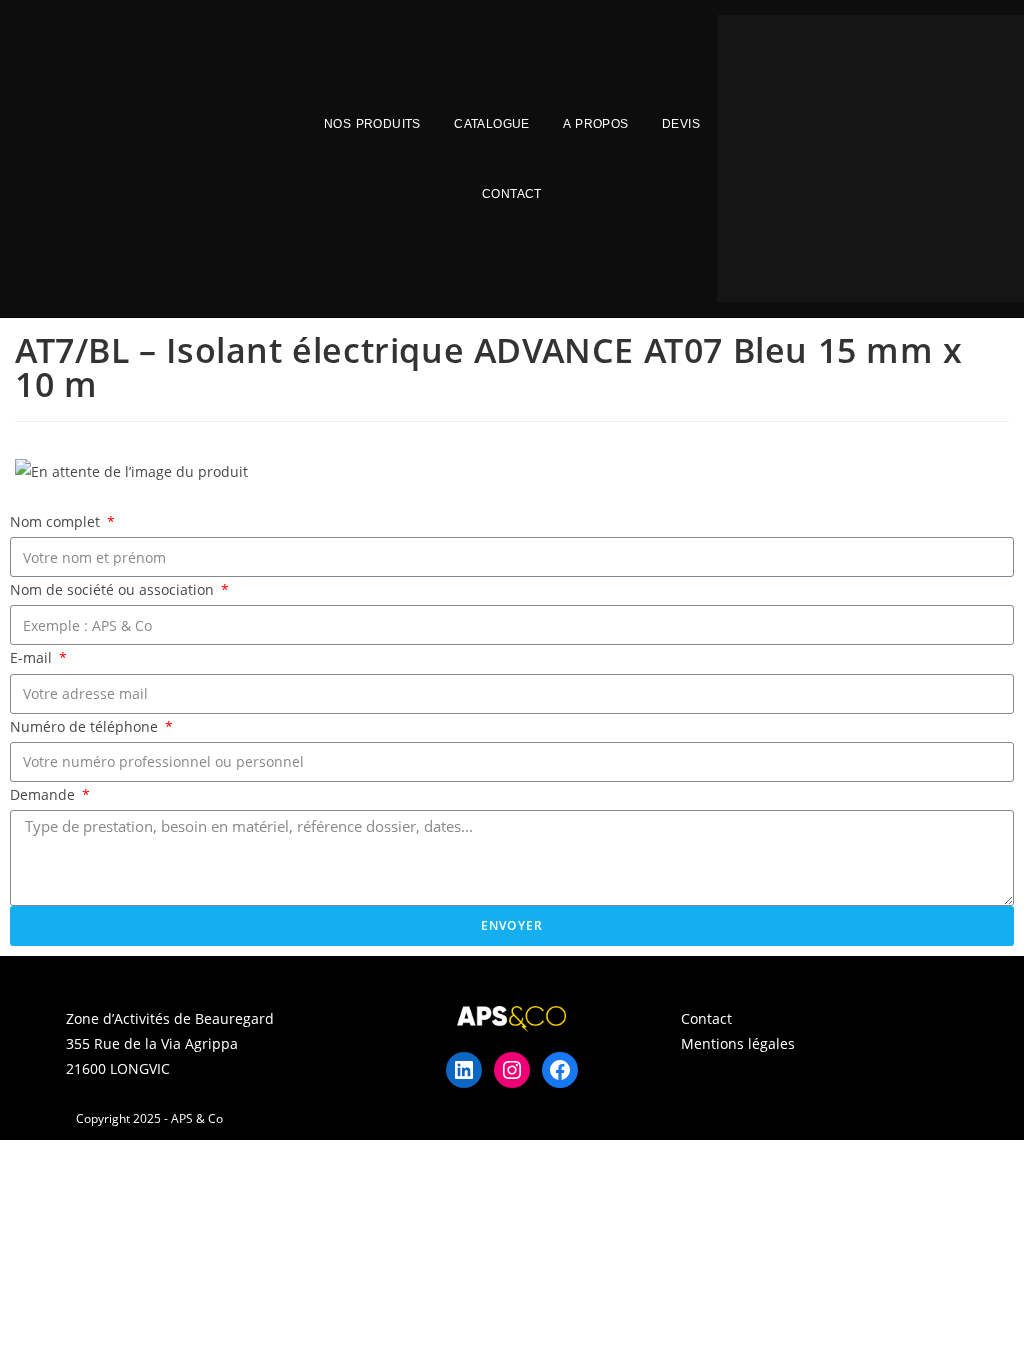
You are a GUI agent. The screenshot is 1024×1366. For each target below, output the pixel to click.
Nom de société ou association (114, 589)
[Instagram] (512, 1070)
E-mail (33, 657)
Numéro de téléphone (86, 726)
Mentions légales (738, 1043)
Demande (44, 794)
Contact (512, 194)
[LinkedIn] (464, 1070)
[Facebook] (560, 1070)
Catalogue (492, 124)
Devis (681, 124)
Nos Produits (372, 124)
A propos (595, 124)
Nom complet (57, 521)
